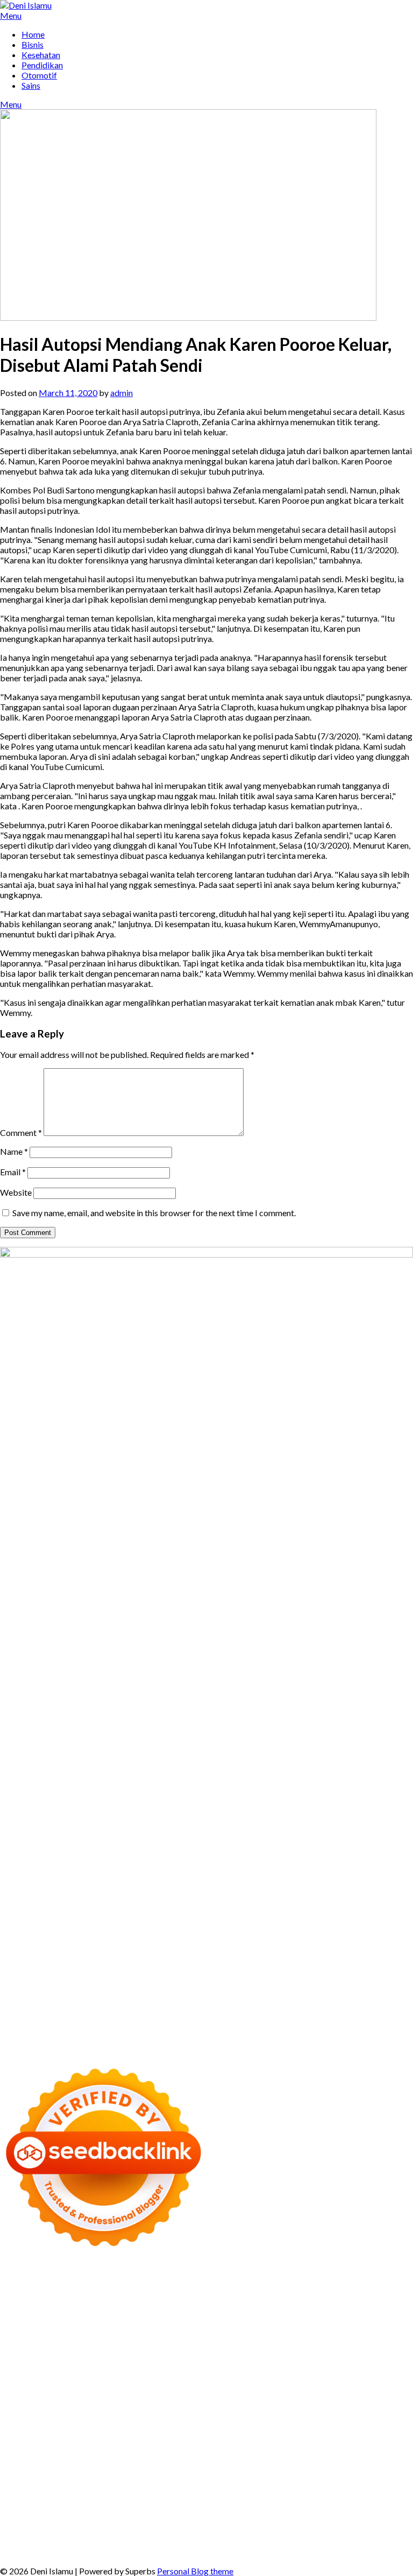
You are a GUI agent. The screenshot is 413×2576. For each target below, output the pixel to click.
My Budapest (51, 2429)
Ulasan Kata (94, 2532)
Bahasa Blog (79, 2552)
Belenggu (314, 2511)
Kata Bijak (45, 2327)
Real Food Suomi (218, 2399)
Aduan (124, 2521)
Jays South (189, 2327)
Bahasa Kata (387, 2552)
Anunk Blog (52, 2276)
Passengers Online (300, 2296)
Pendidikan (42, 65)
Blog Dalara (225, 2307)
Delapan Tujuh (147, 2276)
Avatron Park (128, 2307)
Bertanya (165, 2501)
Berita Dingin (361, 2542)
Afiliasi (196, 2501)
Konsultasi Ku (260, 2542)
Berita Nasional (240, 2480)
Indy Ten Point (103, 2409)
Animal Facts (116, 2419)
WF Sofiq (41, 2358)
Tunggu (36, 2532)
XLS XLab (185, 2419)
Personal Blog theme (195, 2571)
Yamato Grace (109, 2317)
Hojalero (301, 2348)
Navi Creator (77, 2460)
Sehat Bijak (126, 2501)
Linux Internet (62, 2440)
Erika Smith (281, 2368)
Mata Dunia (99, 2450)
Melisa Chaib (334, 2317)
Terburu (15, 2521)
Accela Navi (65, 2296)
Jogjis (157, 2327)
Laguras (15, 2368)
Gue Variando (65, 2419)
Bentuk (369, 2511)
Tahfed (281, 2450)
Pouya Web (383, 2378)
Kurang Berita (183, 2480)
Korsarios (305, 2399)
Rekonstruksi (139, 2358)
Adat (279, 2501)
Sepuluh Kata (311, 2542)
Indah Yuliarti (48, 2501)
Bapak (181, 2532)
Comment (21, 1132)
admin (122, 393)
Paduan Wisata (257, 2491)
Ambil (354, 2501)
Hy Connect (198, 2337)
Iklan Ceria (20, 2317)
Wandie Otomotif (180, 2470)
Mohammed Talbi (279, 2388)
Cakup (99, 2521)
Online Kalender (156, 2399)
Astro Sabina (178, 2307)
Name (14, 1151)
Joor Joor (330, 2388)
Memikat (359, 2532)
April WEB (255, 2327)
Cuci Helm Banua (366, 2460)
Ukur (61, 2532)
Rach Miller (363, 2358)
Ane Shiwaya (337, 2378)
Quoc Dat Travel (366, 2296)
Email (13, 1172)
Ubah (10, 2532)
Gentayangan (143, 2532)
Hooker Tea (150, 2378)
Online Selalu (204, 2491)
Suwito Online (26, 2460)
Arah (88, 2511)
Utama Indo (100, 2337)
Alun (317, 2501)
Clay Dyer (230, 2429)
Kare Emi (296, 2378)
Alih (334, 2501)
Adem (176, 2521)
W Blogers (61, 2317)
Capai (369, 2521)
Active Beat (280, 2419)
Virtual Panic (24, 2348)
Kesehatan (41, 55)
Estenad (236, 2337)
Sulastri (114, 2348)
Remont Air (336, 2429)
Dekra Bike (104, 2399)
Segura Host (60, 2378)
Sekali (73, 2542)
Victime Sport (256, 2409)
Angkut (41, 2511)
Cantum (70, 2521)
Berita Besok (387, 2480)
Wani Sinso (296, 2327)
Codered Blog (69, 2388)
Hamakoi (270, 2337)
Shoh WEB (149, 2348)
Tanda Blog (125, 2552)
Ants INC (247, 2296)
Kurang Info (134, 2480)
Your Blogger (67, 2491)
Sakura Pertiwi (314, 2491)
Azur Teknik (97, 2276)
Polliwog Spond (60, 2286)
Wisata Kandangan (344, 2470)
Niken (384, 2450)
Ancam (13, 2511)
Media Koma (337, 2480)
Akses (240, 2521)
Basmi (129, 2511)
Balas (152, 2511)
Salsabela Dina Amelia (70, 2480)
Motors (14, 2276)
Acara (222, 2501)
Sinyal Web (291, 2480)
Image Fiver (197, 2276)
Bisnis (33, 44)
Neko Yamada (235, 2286)
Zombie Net (193, 2348)
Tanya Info (288, 2552)
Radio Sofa (123, 2460)
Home (33, 34)
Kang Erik (211, 2450)
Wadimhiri (209, 2296)
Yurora (373, 2317)
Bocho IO (192, 2429)
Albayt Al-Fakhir (31, 2307)
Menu (11, 15)
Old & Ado (19, 2419)
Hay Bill (298, 2429)
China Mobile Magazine (296, 2358)
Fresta (222, 2327)
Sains (31, 85)
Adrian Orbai (234, 2368)
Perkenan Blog (27, 2552)
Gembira (394, 2532)
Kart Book (71, 2368)
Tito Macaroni (244, 2440)
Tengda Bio (105, 2378)
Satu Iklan (112, 2491)
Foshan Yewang (291, 2286)
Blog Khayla (286, 2470)
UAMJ (154, 2419)
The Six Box (153, 2409)
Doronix (311, 2276)
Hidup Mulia (227, 2358)
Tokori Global (330, 2419)
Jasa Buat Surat (317, 2337)
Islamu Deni (158, 2317)
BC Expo (16, 2399)
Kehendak (105, 2542)
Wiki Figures (184, 2286)
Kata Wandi (22, 2470)
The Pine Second (334, 2368)
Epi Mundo (294, 2307)
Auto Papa (83, 2307)
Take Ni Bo (21, 2296)
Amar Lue (260, 2378)
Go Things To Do (184, 2440)
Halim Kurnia (366, 2491)
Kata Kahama (341, 2307)
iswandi (158, 2460)
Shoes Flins (224, 2388)
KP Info (137, 2337)
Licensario (56, 2409)
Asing (67, 2511)
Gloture (106, 2368)
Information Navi (304, 2440)
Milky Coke (384, 2409)
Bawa (220, 2511)
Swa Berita (247, 2317)
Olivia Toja (288, 2317)
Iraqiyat (152, 2388)
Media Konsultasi (234, 2552)
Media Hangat (336, 2552)
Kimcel (233, 2276)
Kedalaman (320, 2532)
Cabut (43, 2521)
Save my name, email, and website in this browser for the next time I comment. (154, 1213)
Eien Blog (394, 2348)
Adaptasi (251, 2501)
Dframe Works (117, 2296)
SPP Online (143, 2368)
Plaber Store (344, 2286)
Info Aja (89, 2501)
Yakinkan (17, 2542)
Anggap (268, 2521)
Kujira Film (221, 2378)
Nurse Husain (74, 2348)
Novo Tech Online (250, 2348)
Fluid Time (116, 2388)
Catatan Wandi (72, 2470)
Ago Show (184, 2358)
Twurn (261, 2307)
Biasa (344, 2511)
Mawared (268, 2399)
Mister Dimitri (86, 2358)
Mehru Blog (203, 2317)
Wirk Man (314, 2450)
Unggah (396, 2521)
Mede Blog (21, 2388)
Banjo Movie (149, 2429)
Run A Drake (101, 2429)
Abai (298, 2501)
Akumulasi (387, 2501)
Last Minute (347, 2399)
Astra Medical (203, 2409)
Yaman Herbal (231, 2419)
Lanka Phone (271, 2276)
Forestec (266, 2429)
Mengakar (208, 2521)
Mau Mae (248, 2450)
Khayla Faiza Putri (269, 2460)
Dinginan (211, 2532)
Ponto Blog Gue (379, 2388)
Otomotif (39, 75)
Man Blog (353, 2450)
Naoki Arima (382, 2429)
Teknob (137, 2450)
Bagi (107, 2511)
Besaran (282, 2532)
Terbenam (251, 2511)
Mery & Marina (347, 2348)
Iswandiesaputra (204, 2460)
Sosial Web (21, 2491)
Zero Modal (391, 2286)
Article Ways (58, 2399)
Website (16, 1192)
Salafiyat (383, 2307)
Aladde (330, 2327)
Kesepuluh (144, 2542)
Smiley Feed (186, 2368)
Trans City (172, 2450)
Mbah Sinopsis (118, 2327)
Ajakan (151, 2521)
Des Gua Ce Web (120, 2440)
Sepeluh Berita (174, 2552)
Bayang (178, 2511)
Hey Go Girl (350, 2276)
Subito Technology (125, 2286)
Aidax (163, 2337)
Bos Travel (56, 2450)
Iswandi (319, 2460)
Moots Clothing (376, 2337)
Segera (48, 2542)
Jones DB (355, 2440)
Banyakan (247, 2532)
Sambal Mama (50, 2337)
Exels (40, 2368)
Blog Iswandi (238, 2470)
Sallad (11, 2358)
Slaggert (361, 2327)
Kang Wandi (123, 2470)
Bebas (283, 2511)
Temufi (187, 2378)
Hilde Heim (168, 2296)
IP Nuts (297, 2409)
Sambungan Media (199, 2542)
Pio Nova (185, 2388)
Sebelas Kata (155, 2491)
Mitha (77, 2327)
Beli (201, 2511)
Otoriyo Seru (337, 2409)
